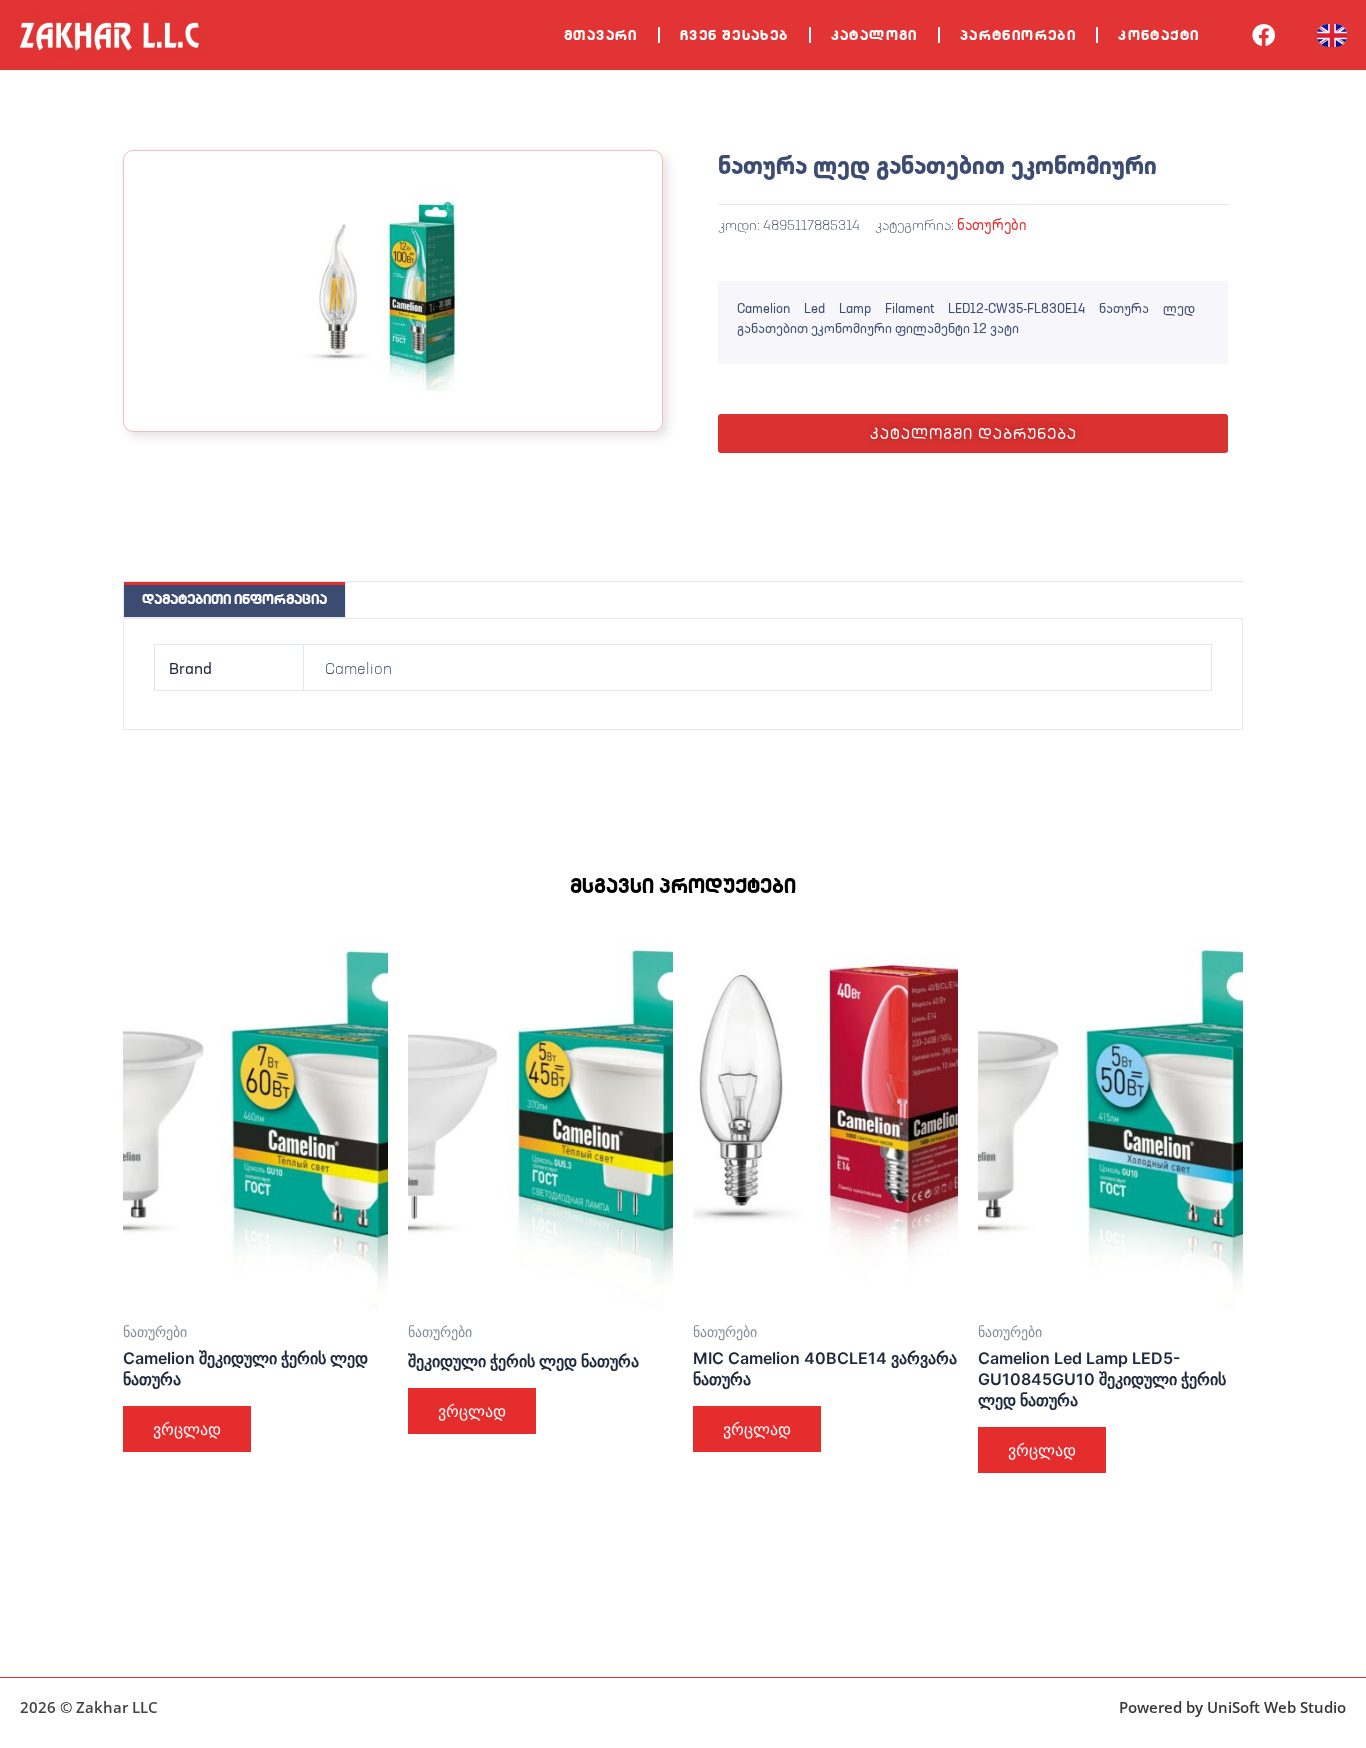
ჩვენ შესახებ (734, 35)
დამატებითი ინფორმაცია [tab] (234, 599)
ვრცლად (187, 1429)
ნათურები (991, 224)
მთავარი (601, 35)
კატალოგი (874, 35)
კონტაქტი (1158, 35)
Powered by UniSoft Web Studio (1232, 1707)
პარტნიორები (1018, 35)
